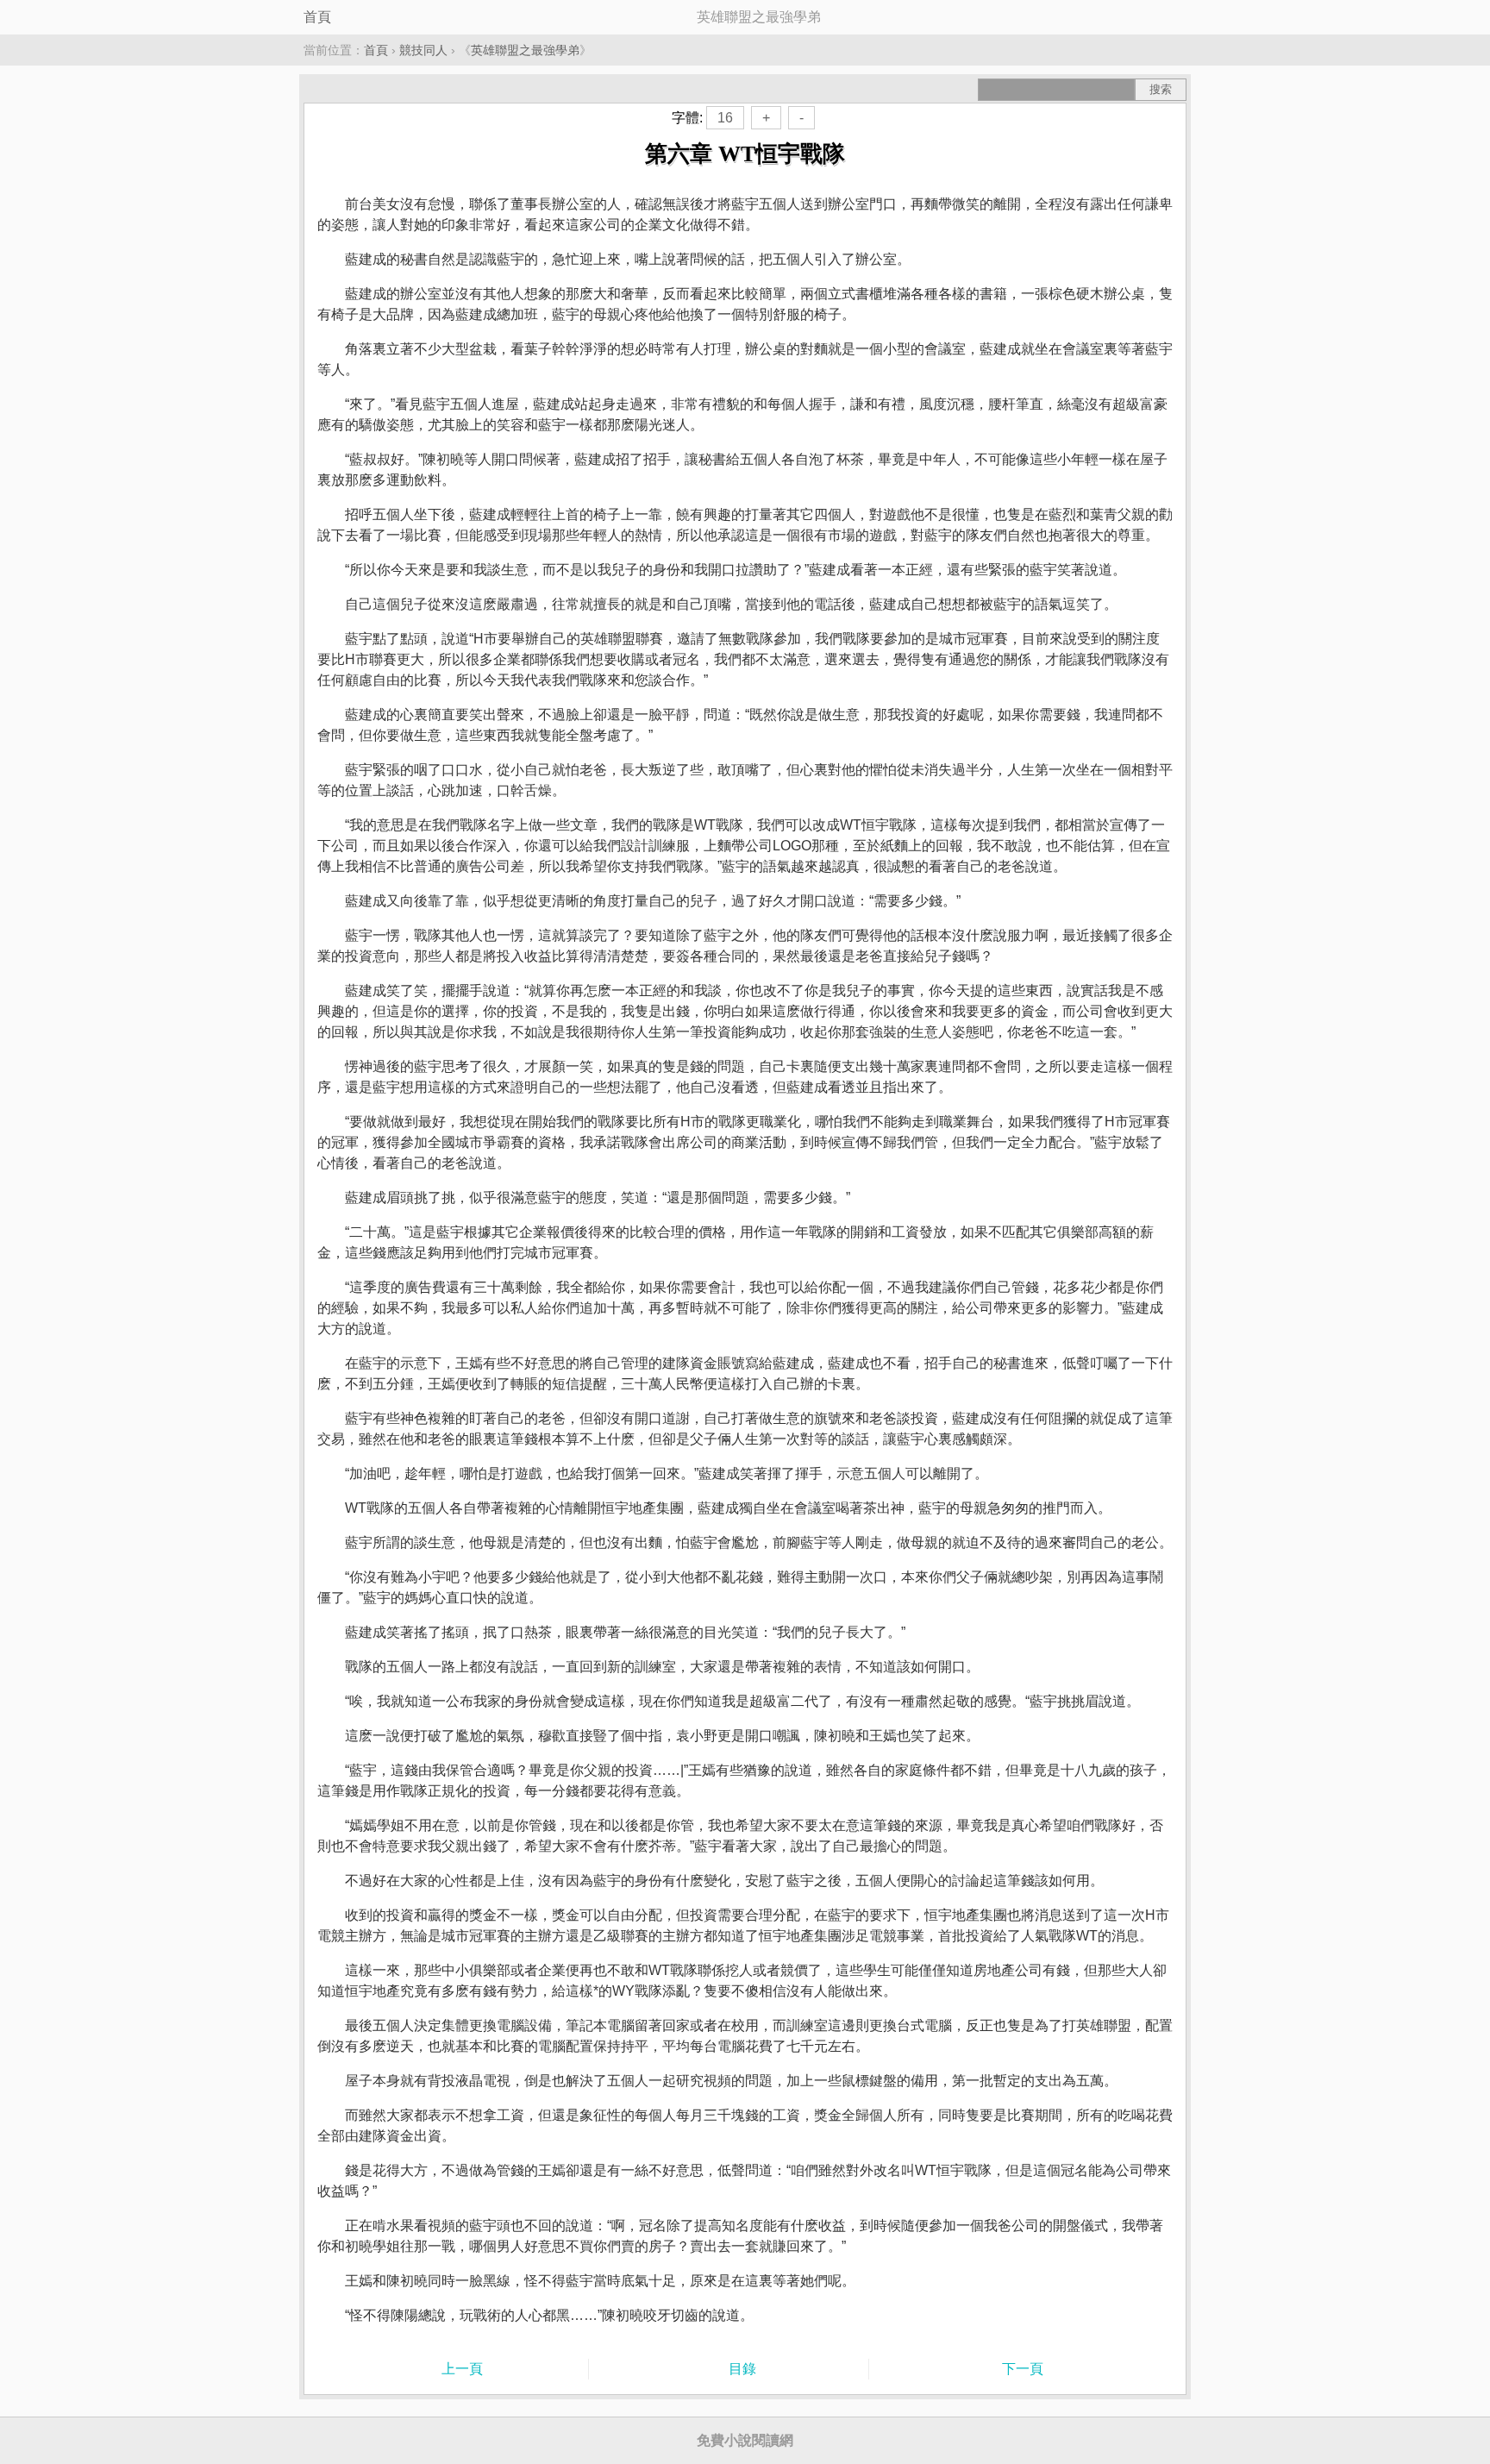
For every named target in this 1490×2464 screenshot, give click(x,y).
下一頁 (1023, 2369)
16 (725, 118)
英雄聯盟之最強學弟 (525, 50)
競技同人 (423, 50)
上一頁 (462, 2369)
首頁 (317, 17)
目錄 (742, 2369)
